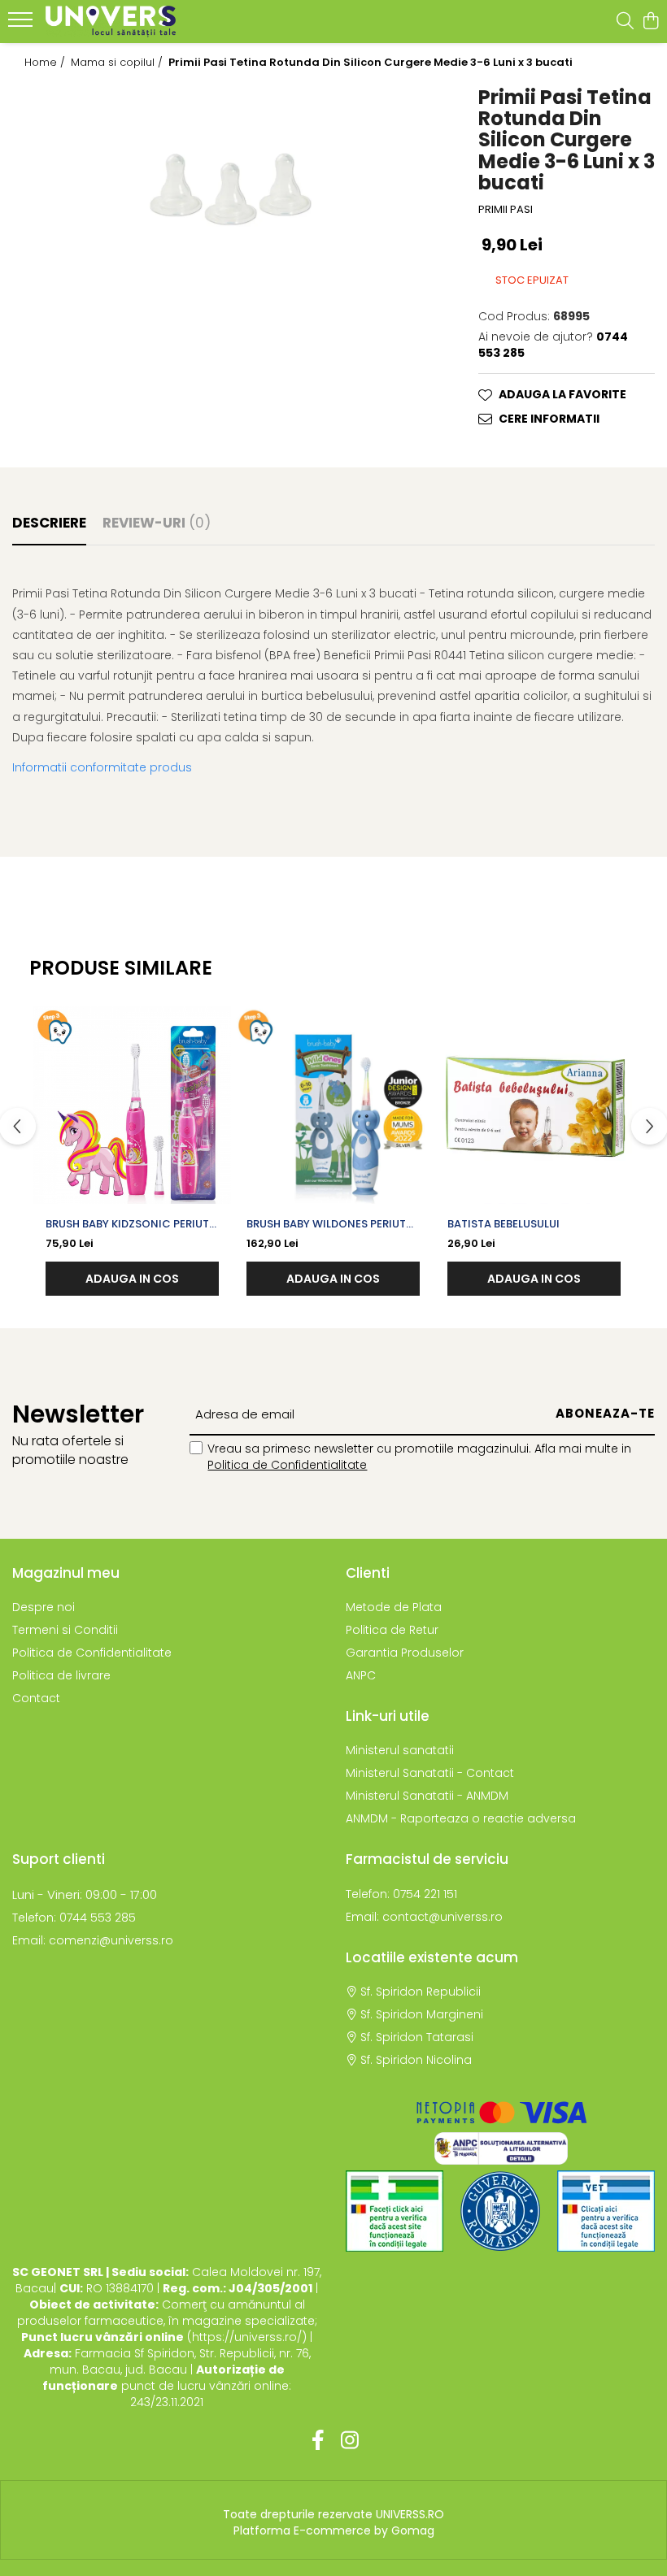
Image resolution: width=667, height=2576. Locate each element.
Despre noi (44, 1607)
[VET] (606, 2211)
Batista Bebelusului (504, 1224)
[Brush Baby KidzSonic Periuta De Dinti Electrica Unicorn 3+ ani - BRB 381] (132, 1105)
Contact (36, 1698)
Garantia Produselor (405, 1653)
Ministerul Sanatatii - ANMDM (427, 1796)
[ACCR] (395, 2211)
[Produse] (22, 24)
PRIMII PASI (506, 210)
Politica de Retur (392, 1630)
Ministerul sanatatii (400, 1750)
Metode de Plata (394, 1607)
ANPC (361, 1675)
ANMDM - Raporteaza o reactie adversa (461, 1818)
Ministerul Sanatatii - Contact (430, 1773)
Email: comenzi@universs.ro (93, 1940)
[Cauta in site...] (625, 22)
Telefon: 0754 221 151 (401, 1894)
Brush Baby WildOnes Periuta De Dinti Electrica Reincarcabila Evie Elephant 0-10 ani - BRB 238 (330, 1224)
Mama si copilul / (118, 63)
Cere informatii (549, 419)
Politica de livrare (61, 1675)
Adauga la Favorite (562, 394)
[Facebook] (318, 2441)
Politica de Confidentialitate (287, 1465)
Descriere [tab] (49, 523)
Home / (46, 63)
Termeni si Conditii (65, 1630)
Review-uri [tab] (157, 523)
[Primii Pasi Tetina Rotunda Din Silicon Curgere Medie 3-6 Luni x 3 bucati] (222, 186)
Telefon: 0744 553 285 (74, 1918)
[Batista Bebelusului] (534, 1105)
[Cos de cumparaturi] (650, 22)
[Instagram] (349, 2441)
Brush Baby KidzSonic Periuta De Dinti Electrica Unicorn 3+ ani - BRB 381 (131, 1224)
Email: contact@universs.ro (424, 1917)
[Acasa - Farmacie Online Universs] (111, 22)
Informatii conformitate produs (102, 767)
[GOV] (500, 2211)
